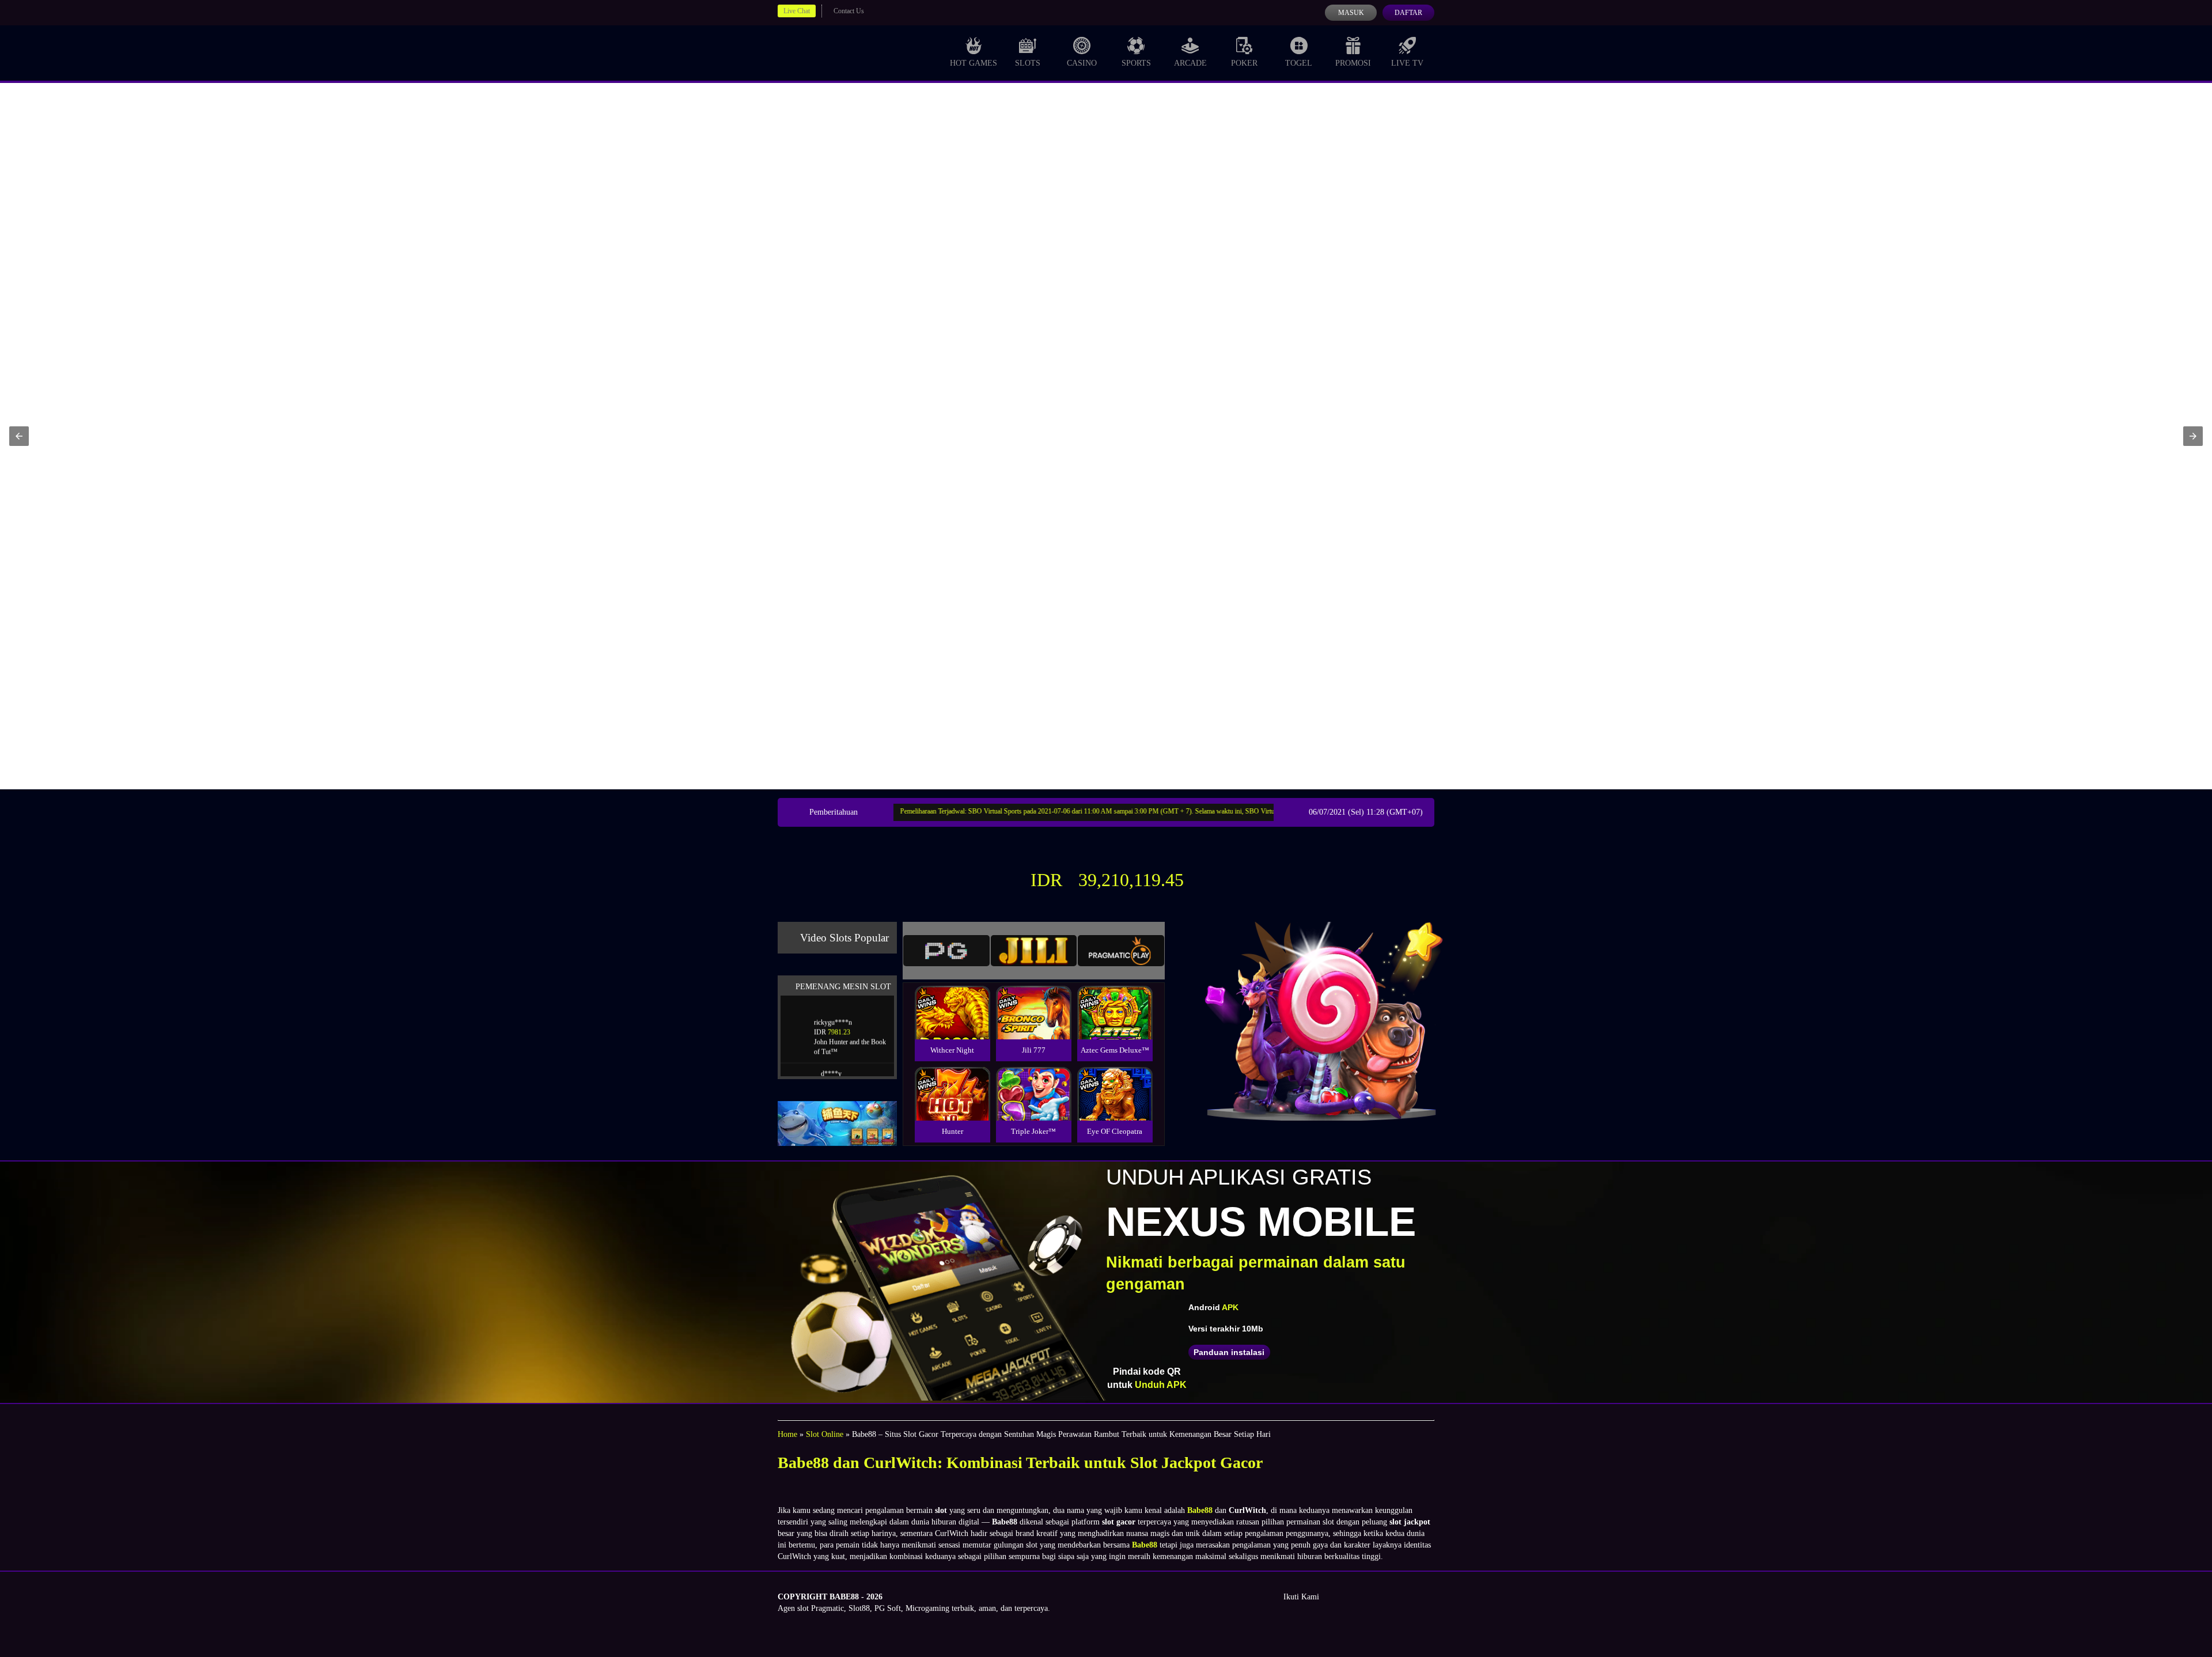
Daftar (1408, 13)
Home (787, 1434)
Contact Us (849, 11)
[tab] (946, 951)
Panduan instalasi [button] (1229, 1352)
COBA (952, 999)
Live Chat (797, 11)
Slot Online (825, 1434)
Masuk (1351, 13)
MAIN (952, 1025)
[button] (19, 436)
